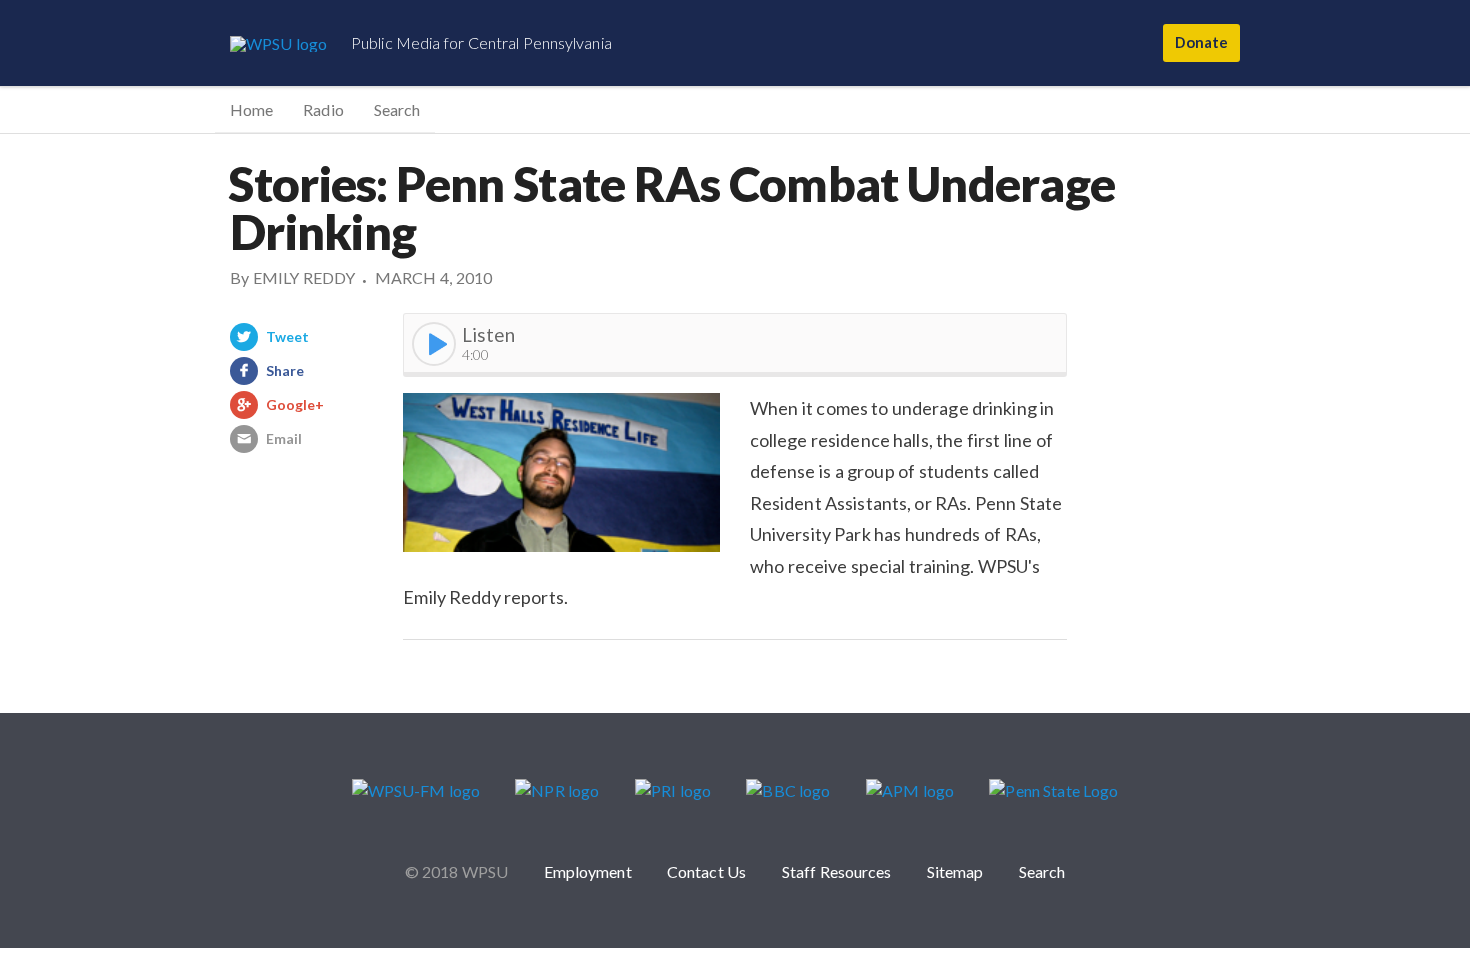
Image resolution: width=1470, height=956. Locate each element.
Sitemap (955, 871)
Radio (323, 109)
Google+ (295, 404)
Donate (1201, 42)
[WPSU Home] (278, 43)
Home (251, 109)
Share (285, 370)
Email (284, 438)
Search (397, 109)
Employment (588, 871)
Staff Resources (837, 871)
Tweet (287, 336)
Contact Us (706, 871)
